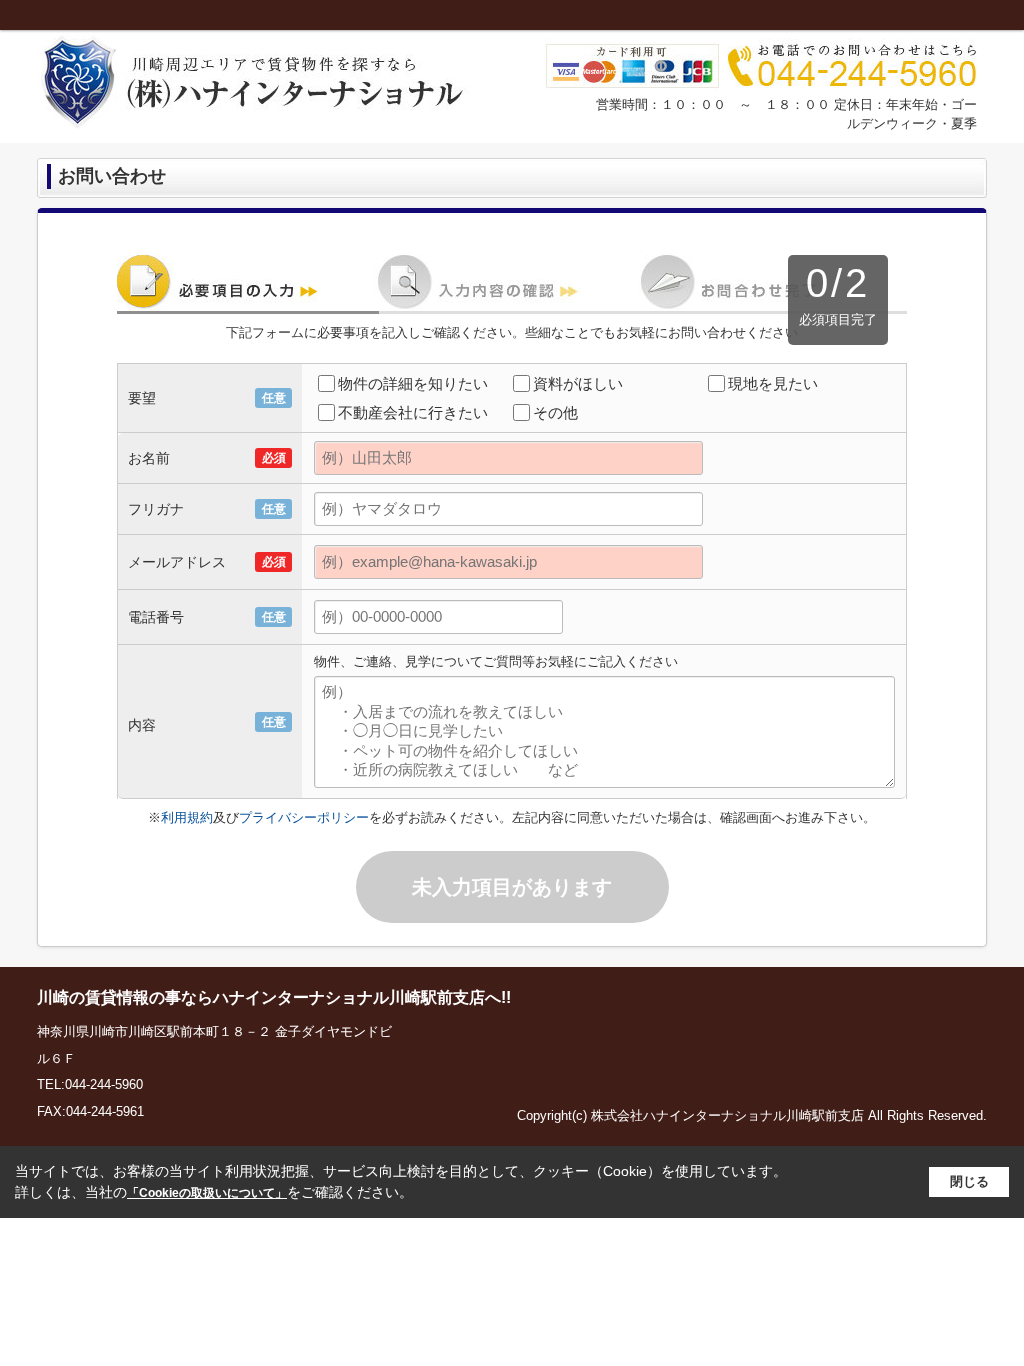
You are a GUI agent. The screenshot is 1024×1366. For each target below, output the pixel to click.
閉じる (969, 1181)
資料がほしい (578, 383)
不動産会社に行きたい (413, 412)
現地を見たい (773, 383)
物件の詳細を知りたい (413, 383)
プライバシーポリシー (304, 817)
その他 (555, 412)
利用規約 (187, 817)
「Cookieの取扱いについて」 (207, 1193)
